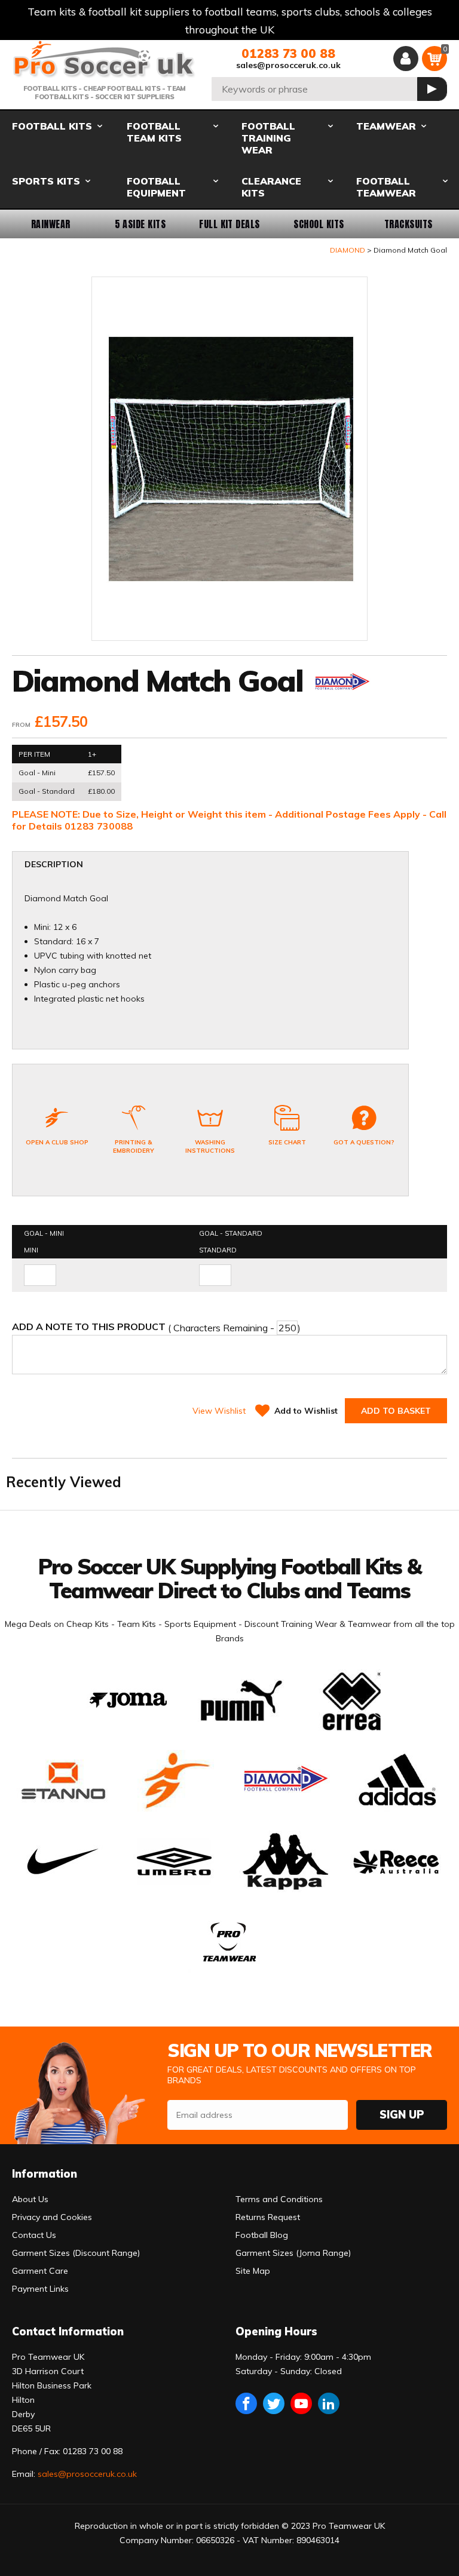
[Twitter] (274, 2403)
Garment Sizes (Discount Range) (76, 2253)
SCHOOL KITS (319, 224)
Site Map (253, 2271)
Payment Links (40, 2289)
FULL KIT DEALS (229, 224)
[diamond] (342, 684)
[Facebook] (246, 2403)
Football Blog (262, 2235)
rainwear (51, 224)
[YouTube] (301, 2403)
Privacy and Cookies (52, 2217)
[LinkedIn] (329, 2403)
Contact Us (34, 2235)
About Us (30, 2199)
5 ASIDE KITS (140, 224)
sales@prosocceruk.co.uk (288, 65)
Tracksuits (408, 224)
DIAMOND (348, 250)
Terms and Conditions (279, 2199)
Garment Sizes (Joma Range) (293, 2253)
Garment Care (40, 2271)
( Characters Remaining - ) (156, 1327)
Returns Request (268, 2217)
